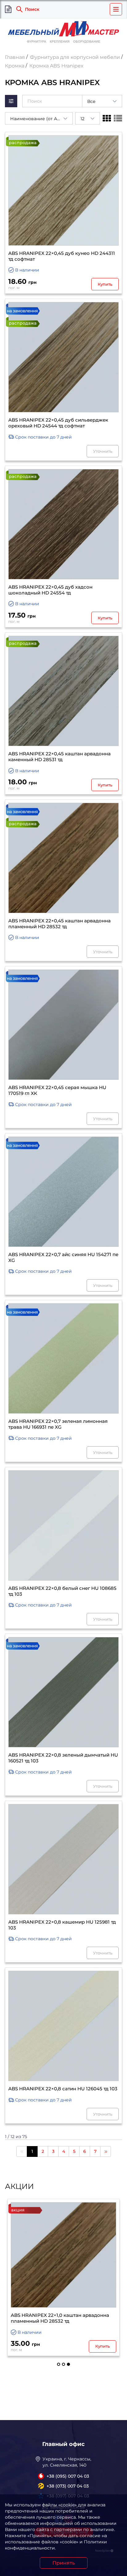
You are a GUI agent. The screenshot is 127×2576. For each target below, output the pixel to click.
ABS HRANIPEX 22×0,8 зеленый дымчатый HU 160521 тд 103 (63, 1758)
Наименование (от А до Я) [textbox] (40, 119)
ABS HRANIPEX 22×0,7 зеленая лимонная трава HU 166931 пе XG (58, 1424)
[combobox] (102, 101)
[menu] (116, 9)
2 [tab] (63, 2364)
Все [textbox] (91, 101)
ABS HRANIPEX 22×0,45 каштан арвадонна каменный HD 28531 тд (59, 757)
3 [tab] (68, 2364)
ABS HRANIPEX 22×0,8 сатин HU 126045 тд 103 (63, 2089)
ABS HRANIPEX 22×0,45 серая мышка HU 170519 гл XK (57, 1090)
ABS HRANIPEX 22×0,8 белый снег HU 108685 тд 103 (62, 1591)
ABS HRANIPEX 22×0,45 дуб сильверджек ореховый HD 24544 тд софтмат (58, 423)
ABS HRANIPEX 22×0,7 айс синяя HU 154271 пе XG (63, 1257)
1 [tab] (59, 2364)
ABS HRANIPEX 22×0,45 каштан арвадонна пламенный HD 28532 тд (59, 924)
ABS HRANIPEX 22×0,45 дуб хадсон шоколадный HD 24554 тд (50, 590)
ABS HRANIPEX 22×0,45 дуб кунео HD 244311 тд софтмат (62, 256)
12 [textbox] (82, 119)
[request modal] (8, 9)
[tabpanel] (63, 2277)
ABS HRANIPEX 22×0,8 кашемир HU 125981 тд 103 (62, 1925)
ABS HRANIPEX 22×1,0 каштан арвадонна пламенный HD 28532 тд (60, 2318)
